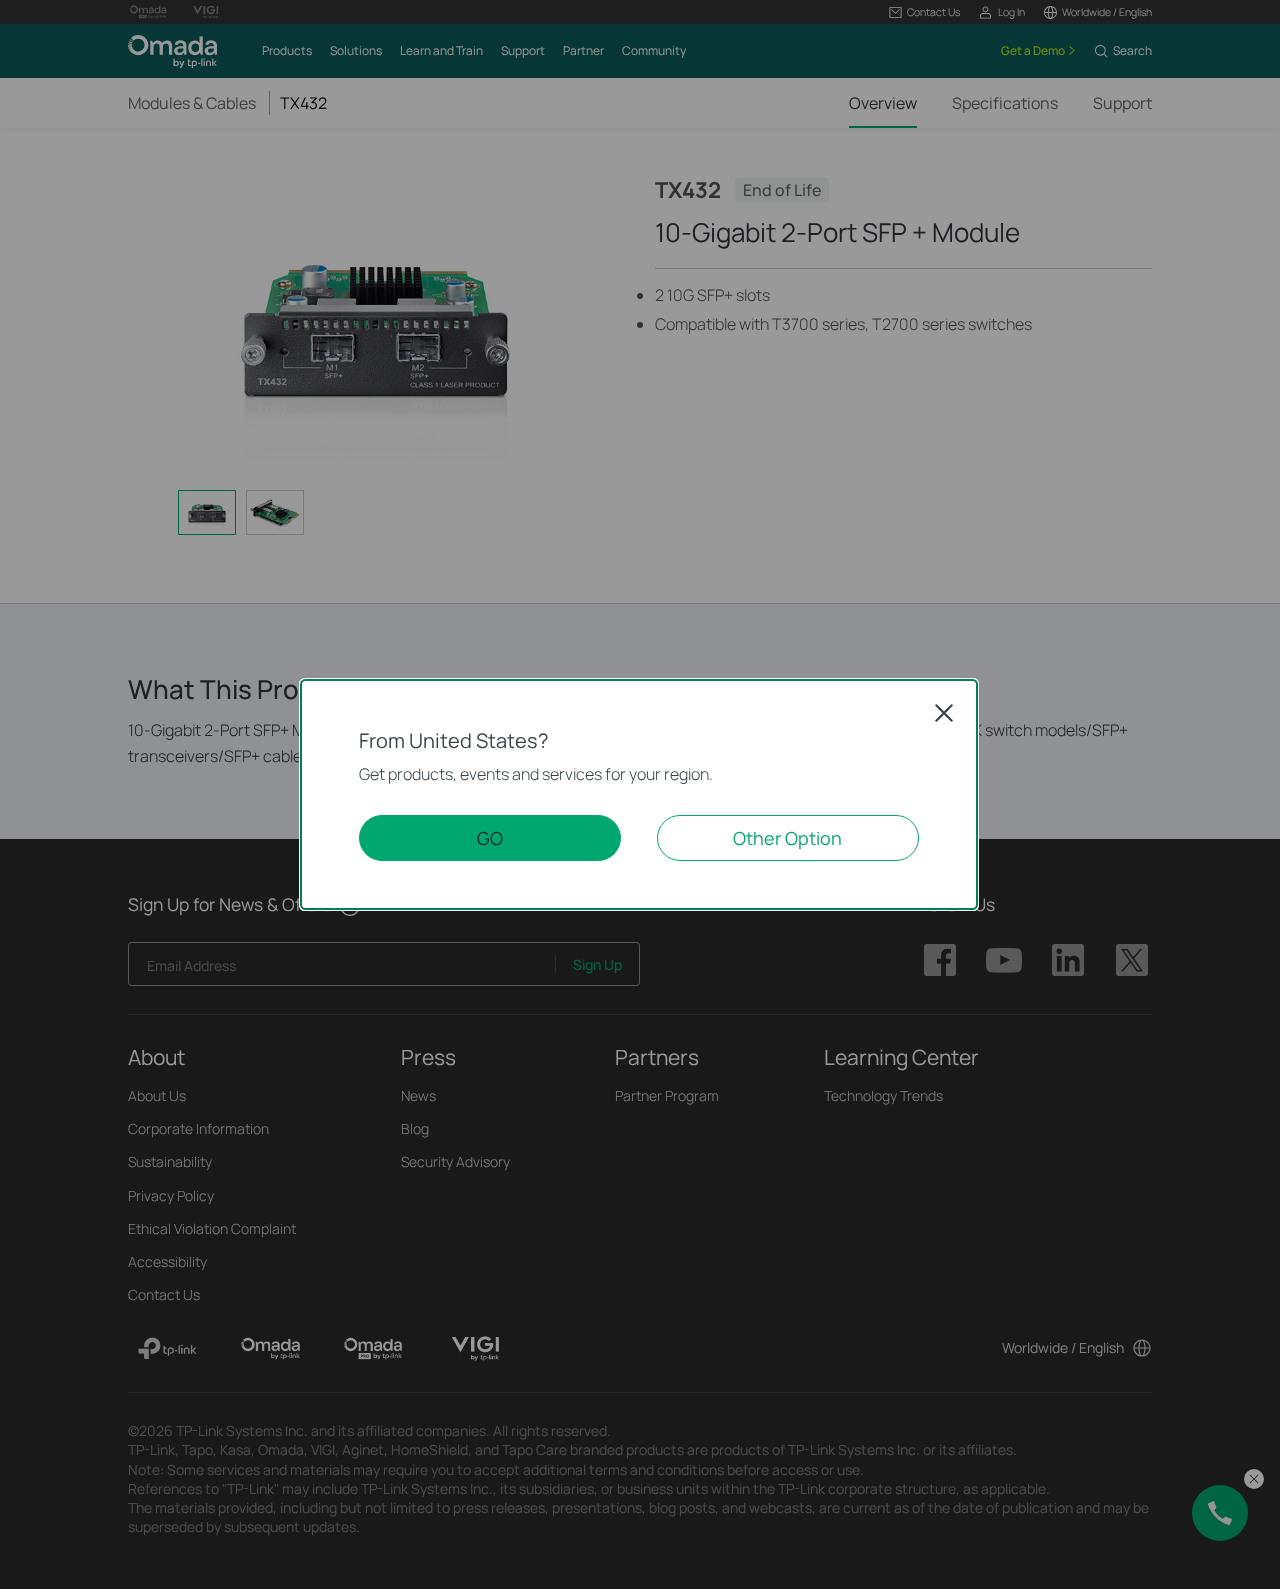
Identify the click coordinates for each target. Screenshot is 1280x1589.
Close (944, 713)
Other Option (787, 838)
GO (490, 838)
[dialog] (640, 794)
